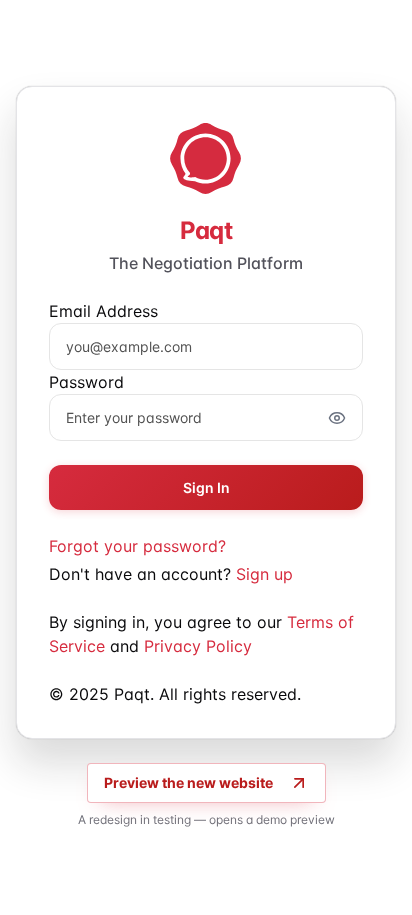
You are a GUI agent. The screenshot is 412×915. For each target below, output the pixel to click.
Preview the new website (188, 782)
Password (86, 382)
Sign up (264, 574)
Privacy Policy (198, 646)
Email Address (103, 311)
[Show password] (337, 418)
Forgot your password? (137, 546)
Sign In (206, 487)
